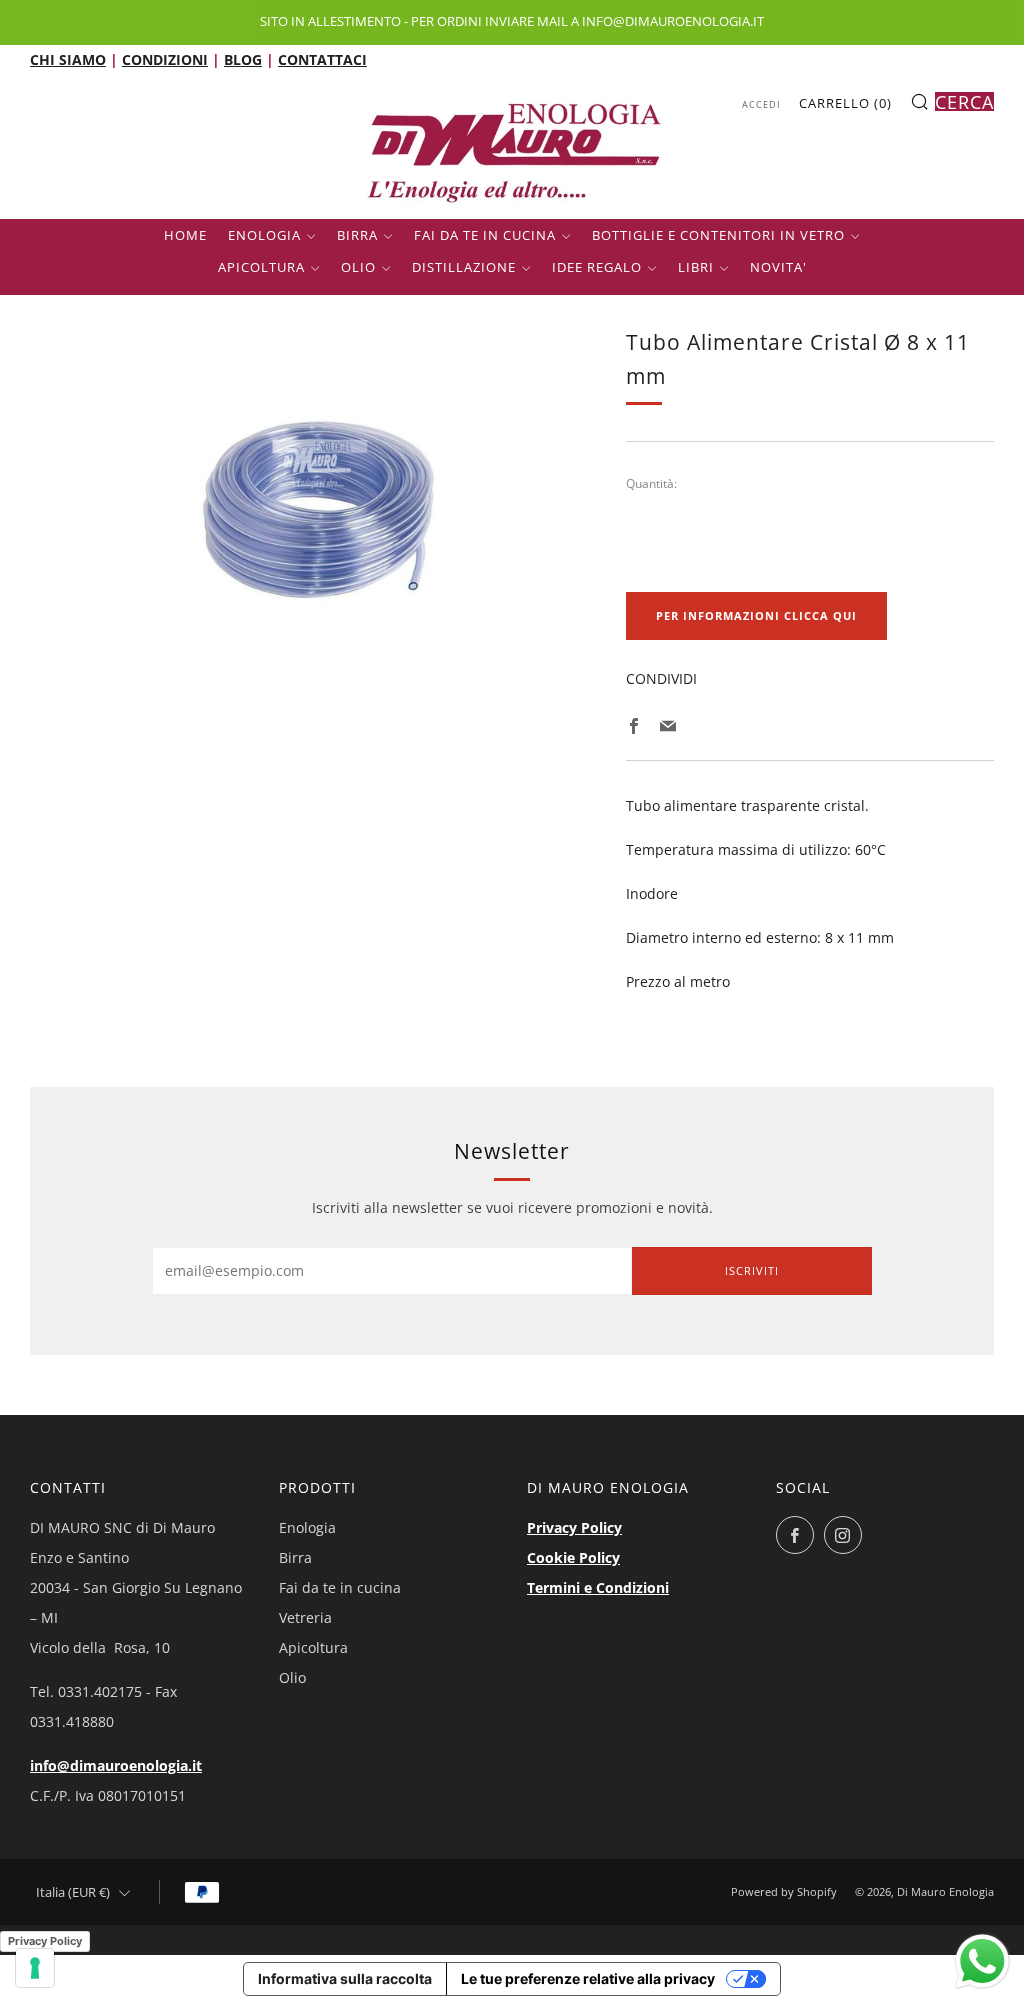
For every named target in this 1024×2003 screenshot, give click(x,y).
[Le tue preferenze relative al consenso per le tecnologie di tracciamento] (35, 1968)
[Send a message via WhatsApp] (982, 1961)
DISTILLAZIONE (464, 267)
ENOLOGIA (264, 235)
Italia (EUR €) (73, 1892)
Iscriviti (752, 1270)
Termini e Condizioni (598, 1587)
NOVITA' (778, 267)
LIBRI (696, 267)
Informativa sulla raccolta (345, 1978)
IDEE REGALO (597, 267)
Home (185, 235)
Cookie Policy (573, 1557)
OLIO (358, 267)
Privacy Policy (574, 1527)
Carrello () (845, 103)
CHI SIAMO (68, 59)
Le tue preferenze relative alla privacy (588, 1978)
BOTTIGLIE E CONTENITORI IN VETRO (718, 235)
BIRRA (357, 235)
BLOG (243, 59)
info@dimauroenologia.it (116, 1765)
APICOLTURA (261, 267)
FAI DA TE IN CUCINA (485, 235)
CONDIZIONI (165, 59)
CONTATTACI (322, 59)
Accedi (761, 104)
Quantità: (651, 484)
